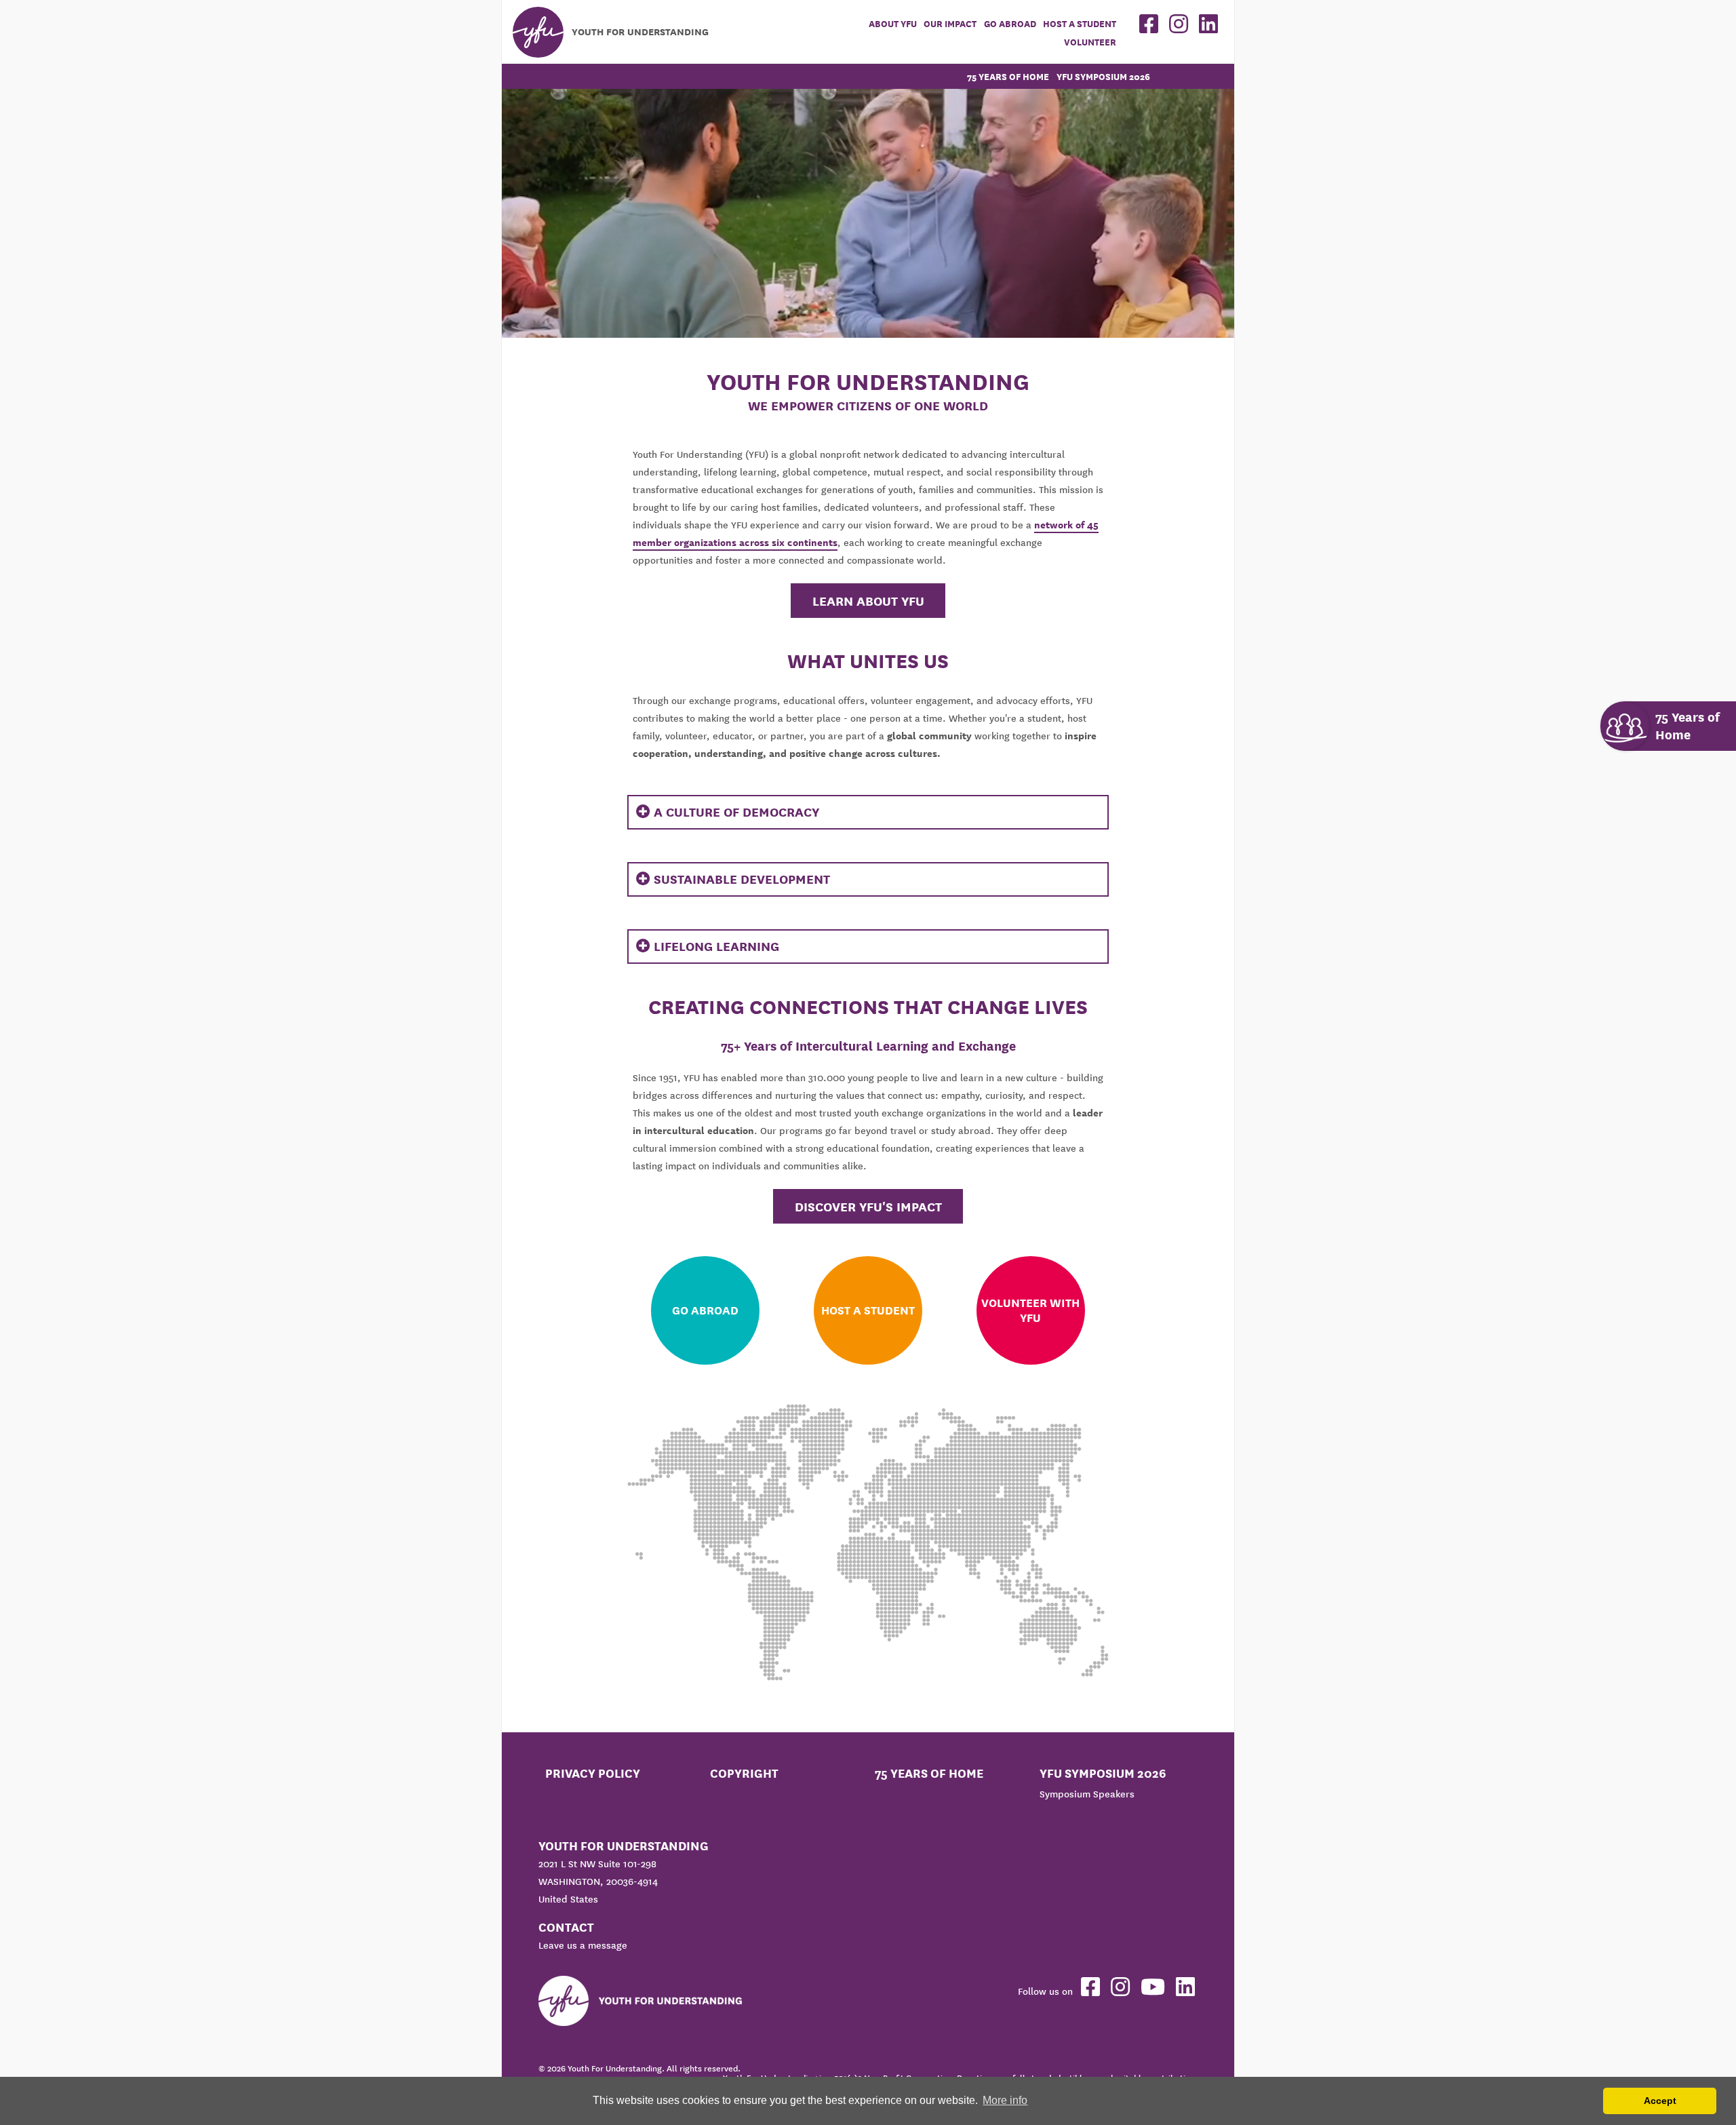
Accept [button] (1660, 2101)
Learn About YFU (868, 601)
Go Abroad (1010, 24)
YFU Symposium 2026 (1103, 77)
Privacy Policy (593, 1773)
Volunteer (1090, 42)
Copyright (744, 1773)
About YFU (893, 24)
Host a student (1080, 24)
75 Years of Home (1008, 77)
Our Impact (950, 24)
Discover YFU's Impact (868, 1207)
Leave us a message (583, 1945)
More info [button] (1005, 2100)
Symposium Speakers (1087, 1794)
